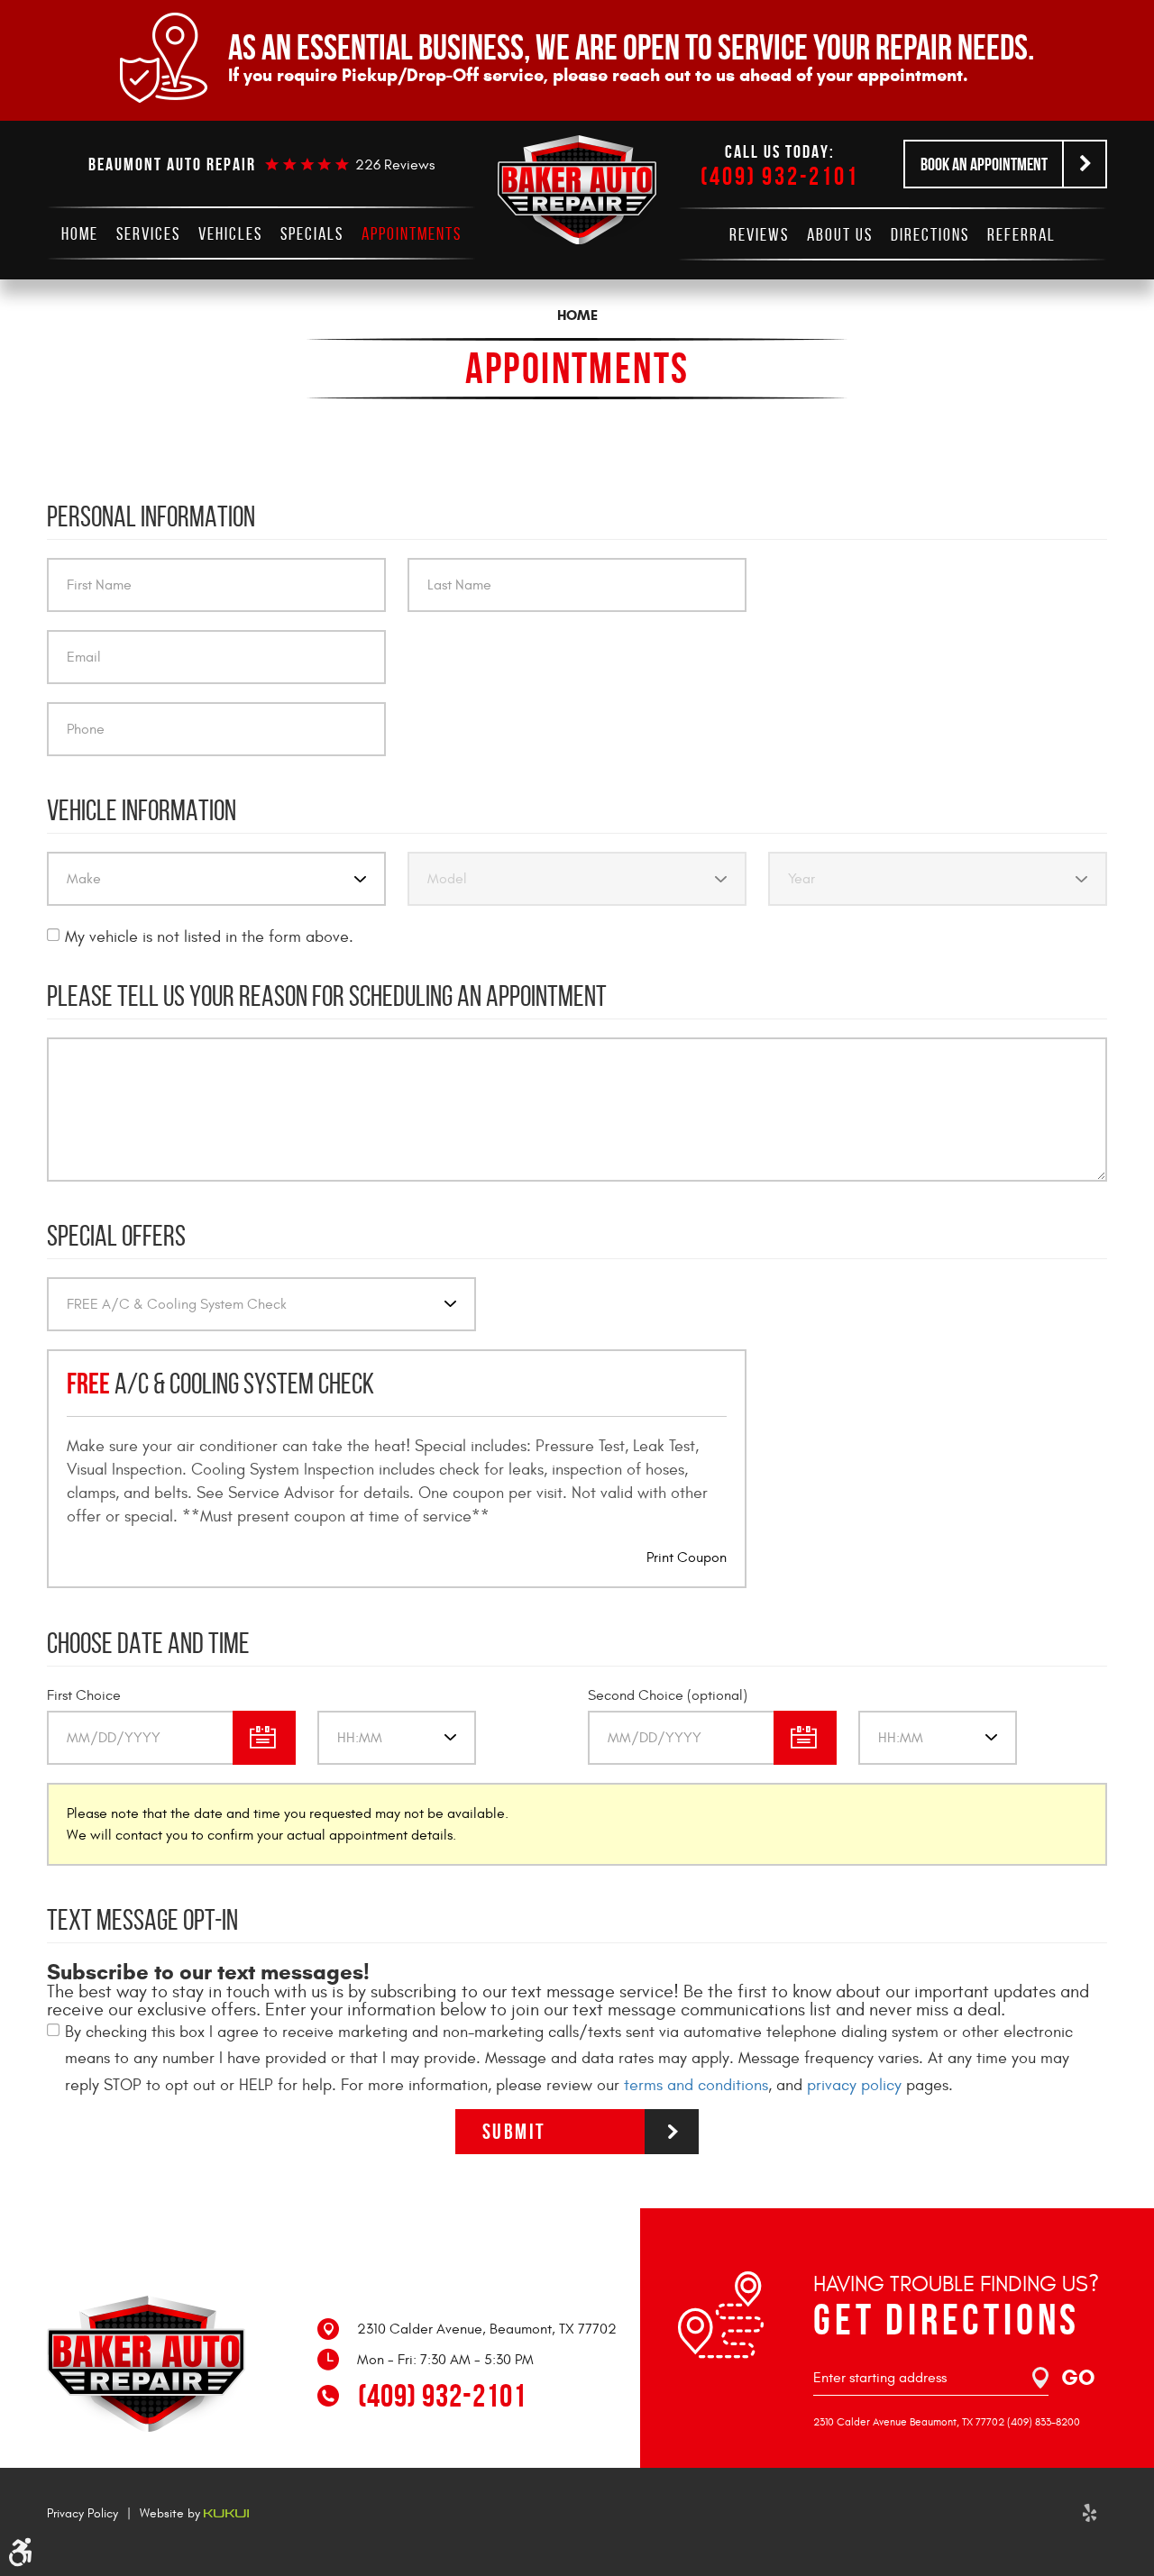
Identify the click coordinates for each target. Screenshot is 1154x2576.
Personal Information (151, 516)
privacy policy (854, 2085)
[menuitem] (80, 233)
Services (148, 233)
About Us (840, 234)
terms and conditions (696, 2085)
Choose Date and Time (148, 1643)
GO (1078, 2378)
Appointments (412, 233)
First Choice (84, 1695)
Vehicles (230, 233)
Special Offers (116, 1236)
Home (80, 233)
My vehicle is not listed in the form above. (209, 937)
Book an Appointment (984, 164)
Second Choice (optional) (668, 1695)
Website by (172, 2513)
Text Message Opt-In (142, 1920)
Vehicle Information (142, 810)
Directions (930, 234)
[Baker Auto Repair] (577, 190)
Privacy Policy (82, 2513)
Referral (1021, 234)
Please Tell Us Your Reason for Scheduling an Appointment (327, 996)
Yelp (1089, 2513)
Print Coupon (687, 1557)
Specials (312, 233)
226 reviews (395, 165)
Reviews (759, 234)
